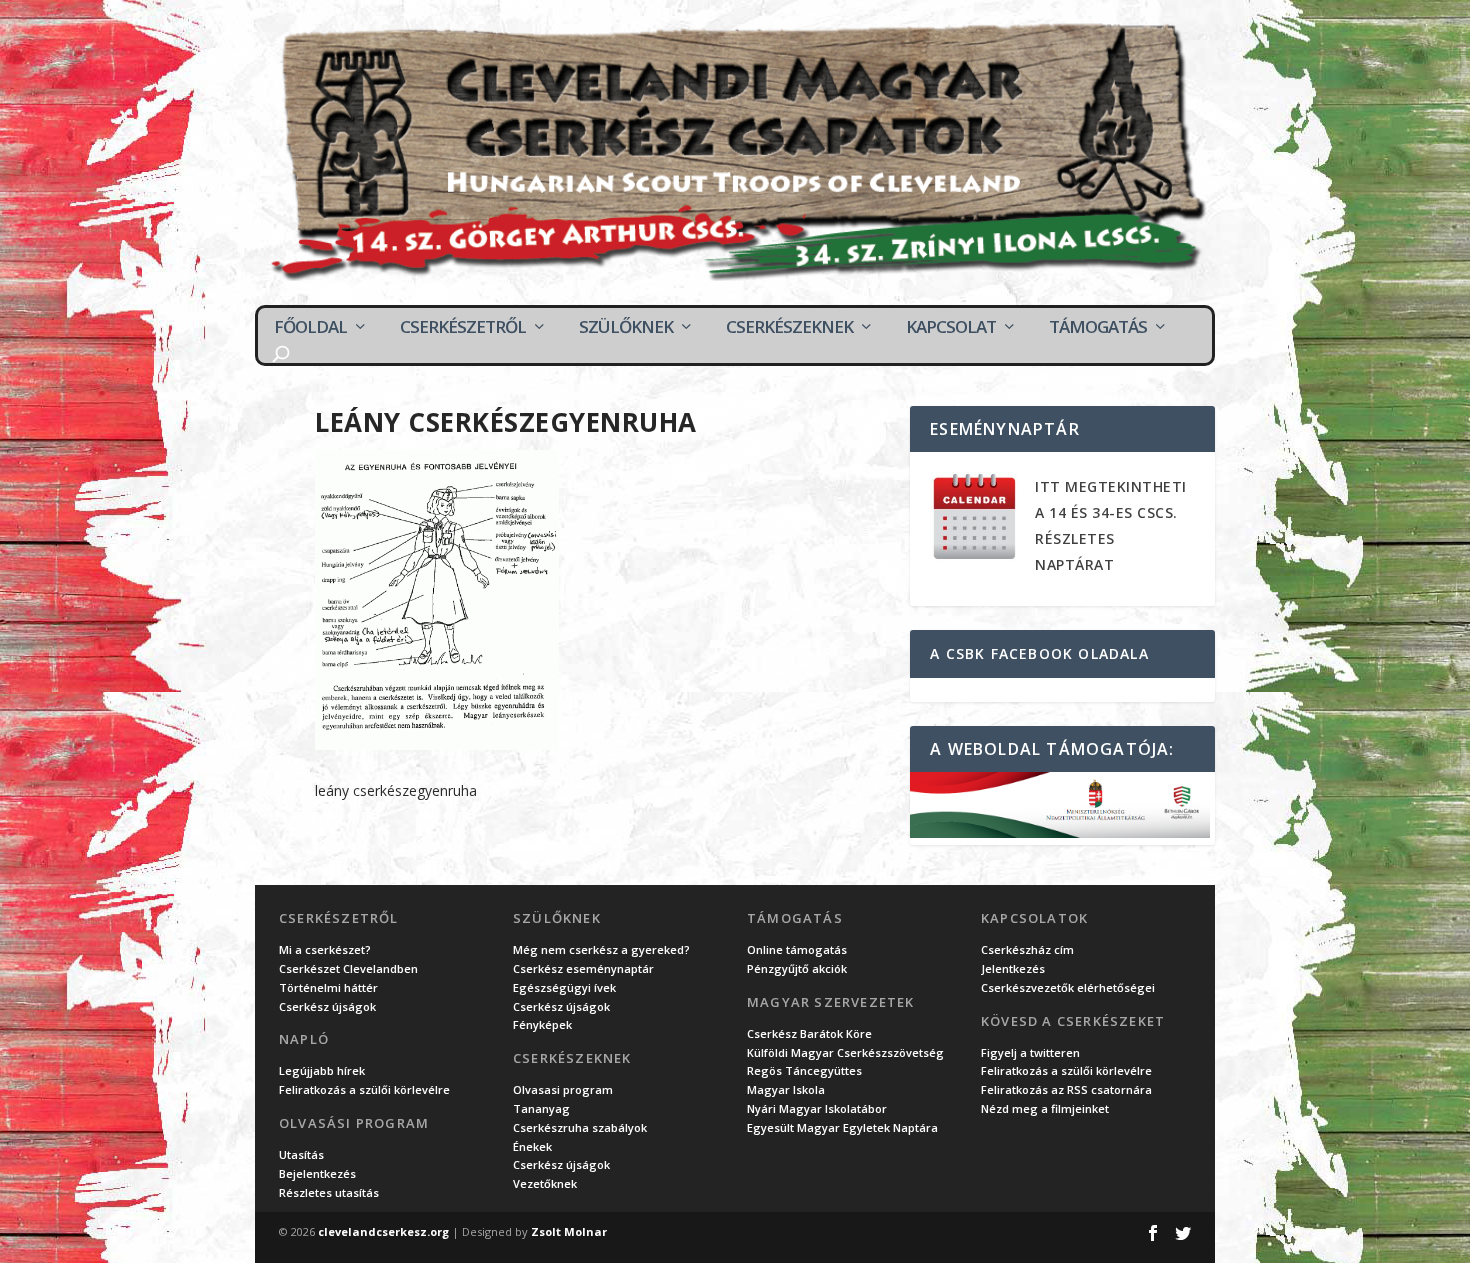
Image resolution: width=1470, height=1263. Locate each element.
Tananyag (541, 1108)
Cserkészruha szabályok (580, 1127)
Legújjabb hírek (322, 1070)
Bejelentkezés (317, 1173)
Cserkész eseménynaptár (583, 968)
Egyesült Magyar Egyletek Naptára (842, 1127)
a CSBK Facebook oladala (1039, 653)
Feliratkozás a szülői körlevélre (364, 1089)
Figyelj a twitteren (1030, 1052)
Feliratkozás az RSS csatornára (1066, 1089)
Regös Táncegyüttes (804, 1070)
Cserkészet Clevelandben (348, 968)
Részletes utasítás (329, 1192)
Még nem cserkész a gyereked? (601, 949)
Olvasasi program (563, 1089)
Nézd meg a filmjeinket (1045, 1108)
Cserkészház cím (1027, 949)
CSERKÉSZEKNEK (789, 327)
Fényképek (542, 1024)
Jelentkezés (1013, 968)
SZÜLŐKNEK (626, 327)
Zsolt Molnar (569, 1231)
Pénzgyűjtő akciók (797, 968)
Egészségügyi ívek (564, 987)
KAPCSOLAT (951, 327)
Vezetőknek (545, 1183)
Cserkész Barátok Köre (809, 1033)
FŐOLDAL (310, 327)
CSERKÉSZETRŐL (463, 327)
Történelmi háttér (328, 987)
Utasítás (301, 1154)
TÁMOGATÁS (1098, 327)
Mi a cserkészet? (325, 949)
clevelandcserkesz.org (383, 1231)
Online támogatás (797, 949)
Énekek (532, 1146)
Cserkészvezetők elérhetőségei (1068, 987)
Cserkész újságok (327, 1006)
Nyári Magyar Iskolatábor (817, 1108)
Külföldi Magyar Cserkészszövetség (845, 1052)
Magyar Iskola (786, 1089)
